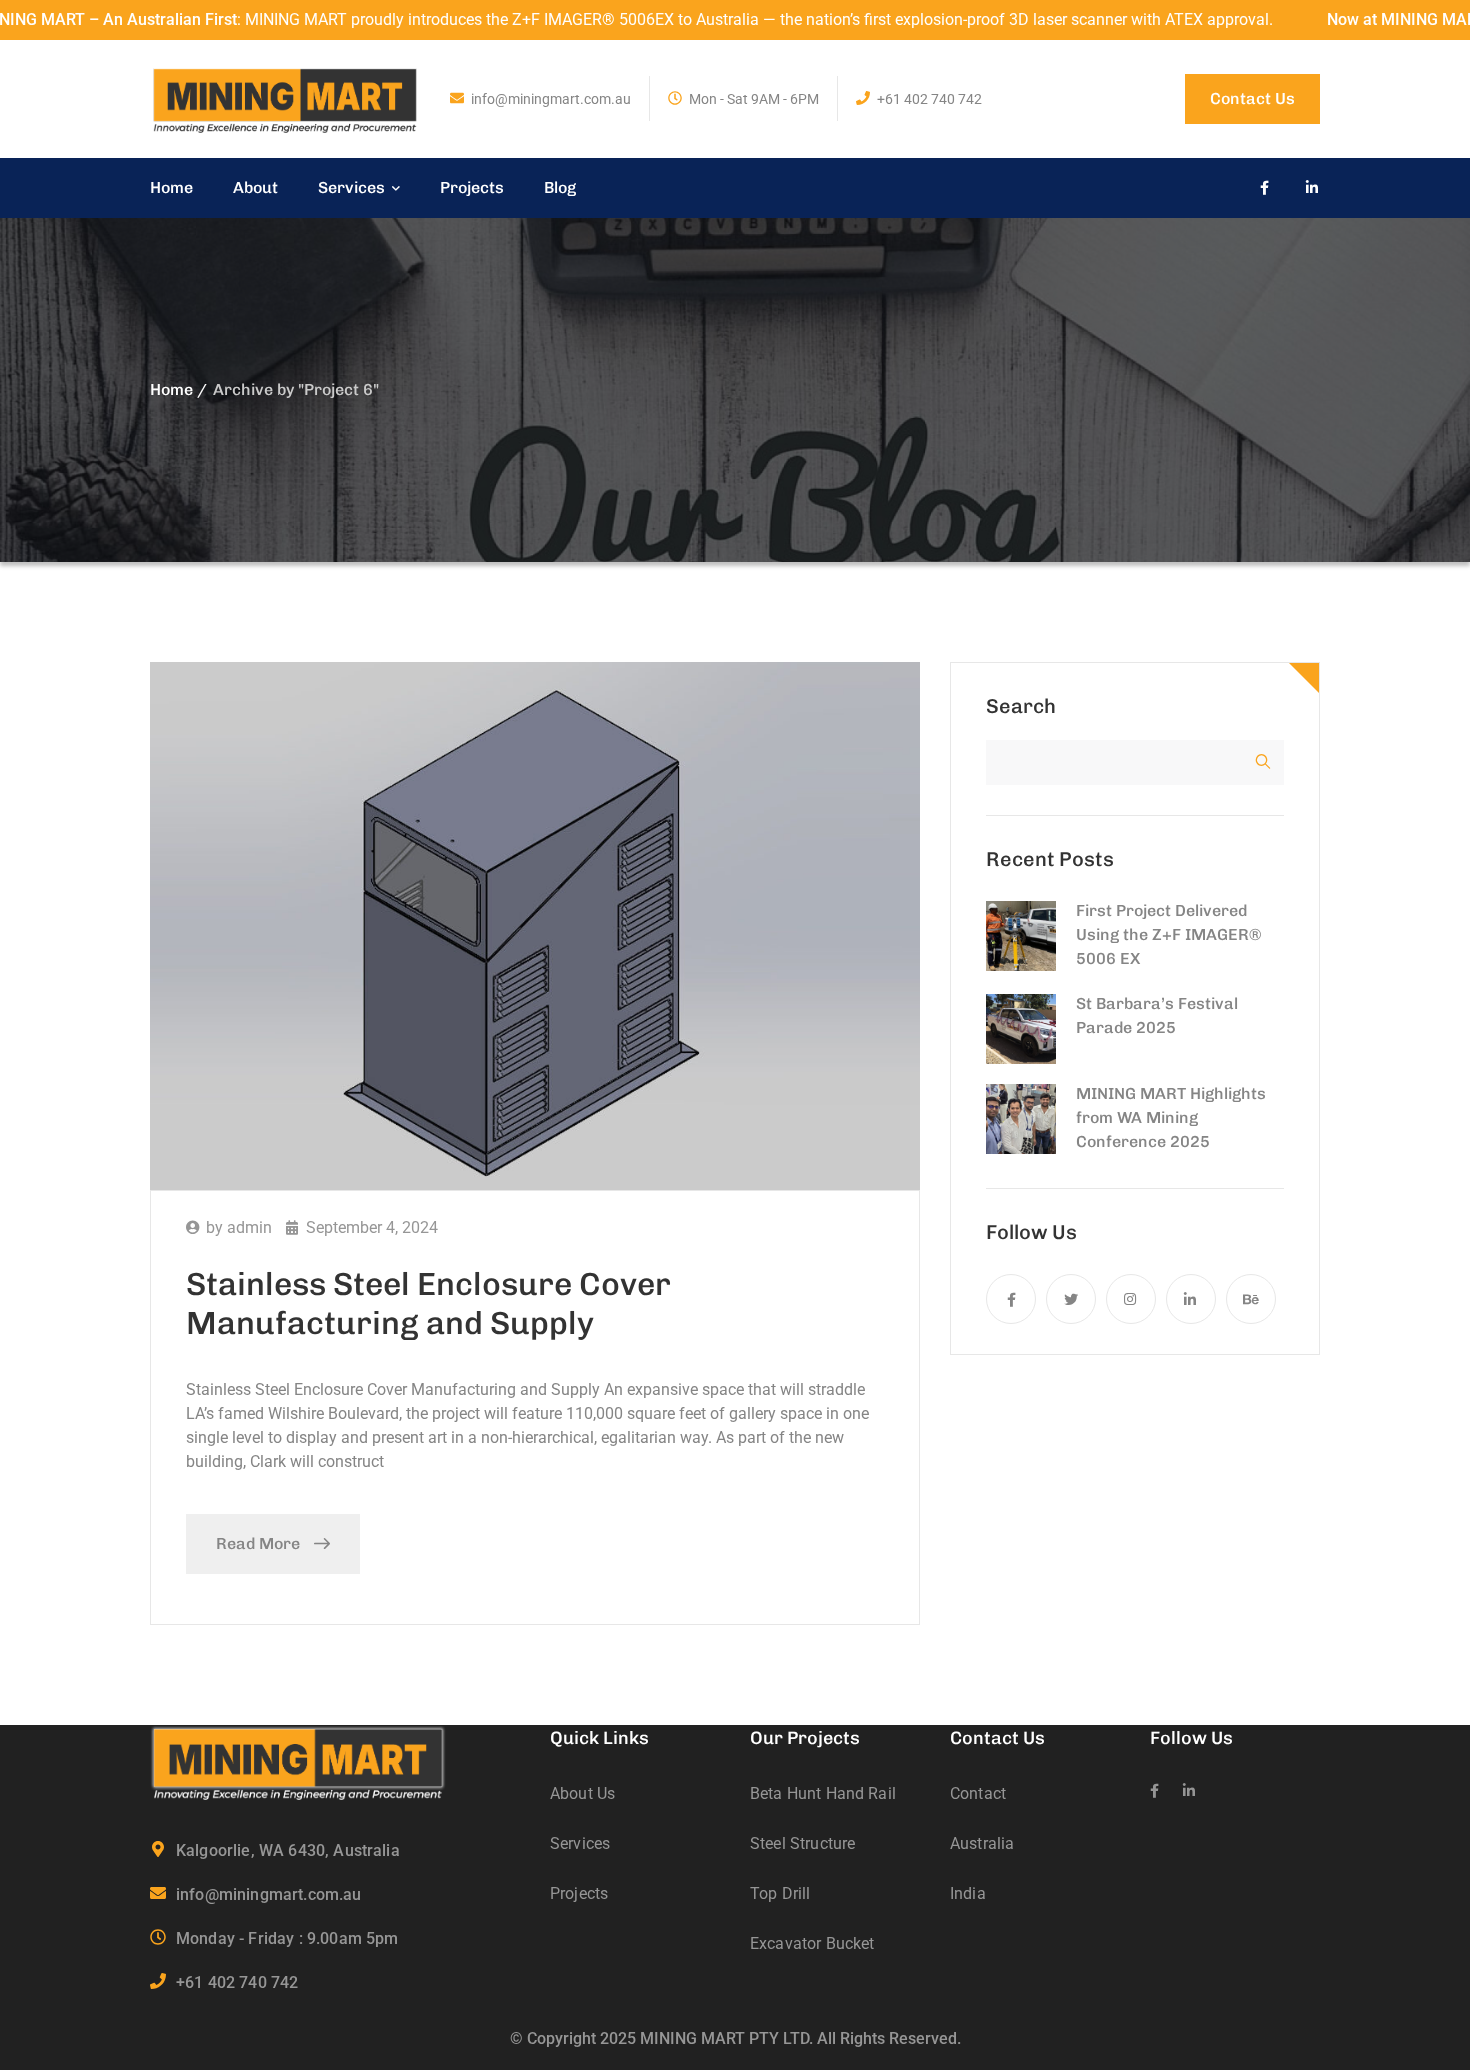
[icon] (1264, 188)
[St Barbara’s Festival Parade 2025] (1021, 1029)
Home (171, 389)
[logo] (285, 97)
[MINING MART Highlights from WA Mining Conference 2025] (1021, 1119)
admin (249, 1227)
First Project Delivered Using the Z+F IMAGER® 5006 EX (1168, 934)
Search (1021, 706)
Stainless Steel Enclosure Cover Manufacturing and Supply (428, 1303)
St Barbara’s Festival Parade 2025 (1157, 1015)
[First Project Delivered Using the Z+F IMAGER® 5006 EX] (1021, 936)
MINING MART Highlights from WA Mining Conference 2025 (1171, 1117)
